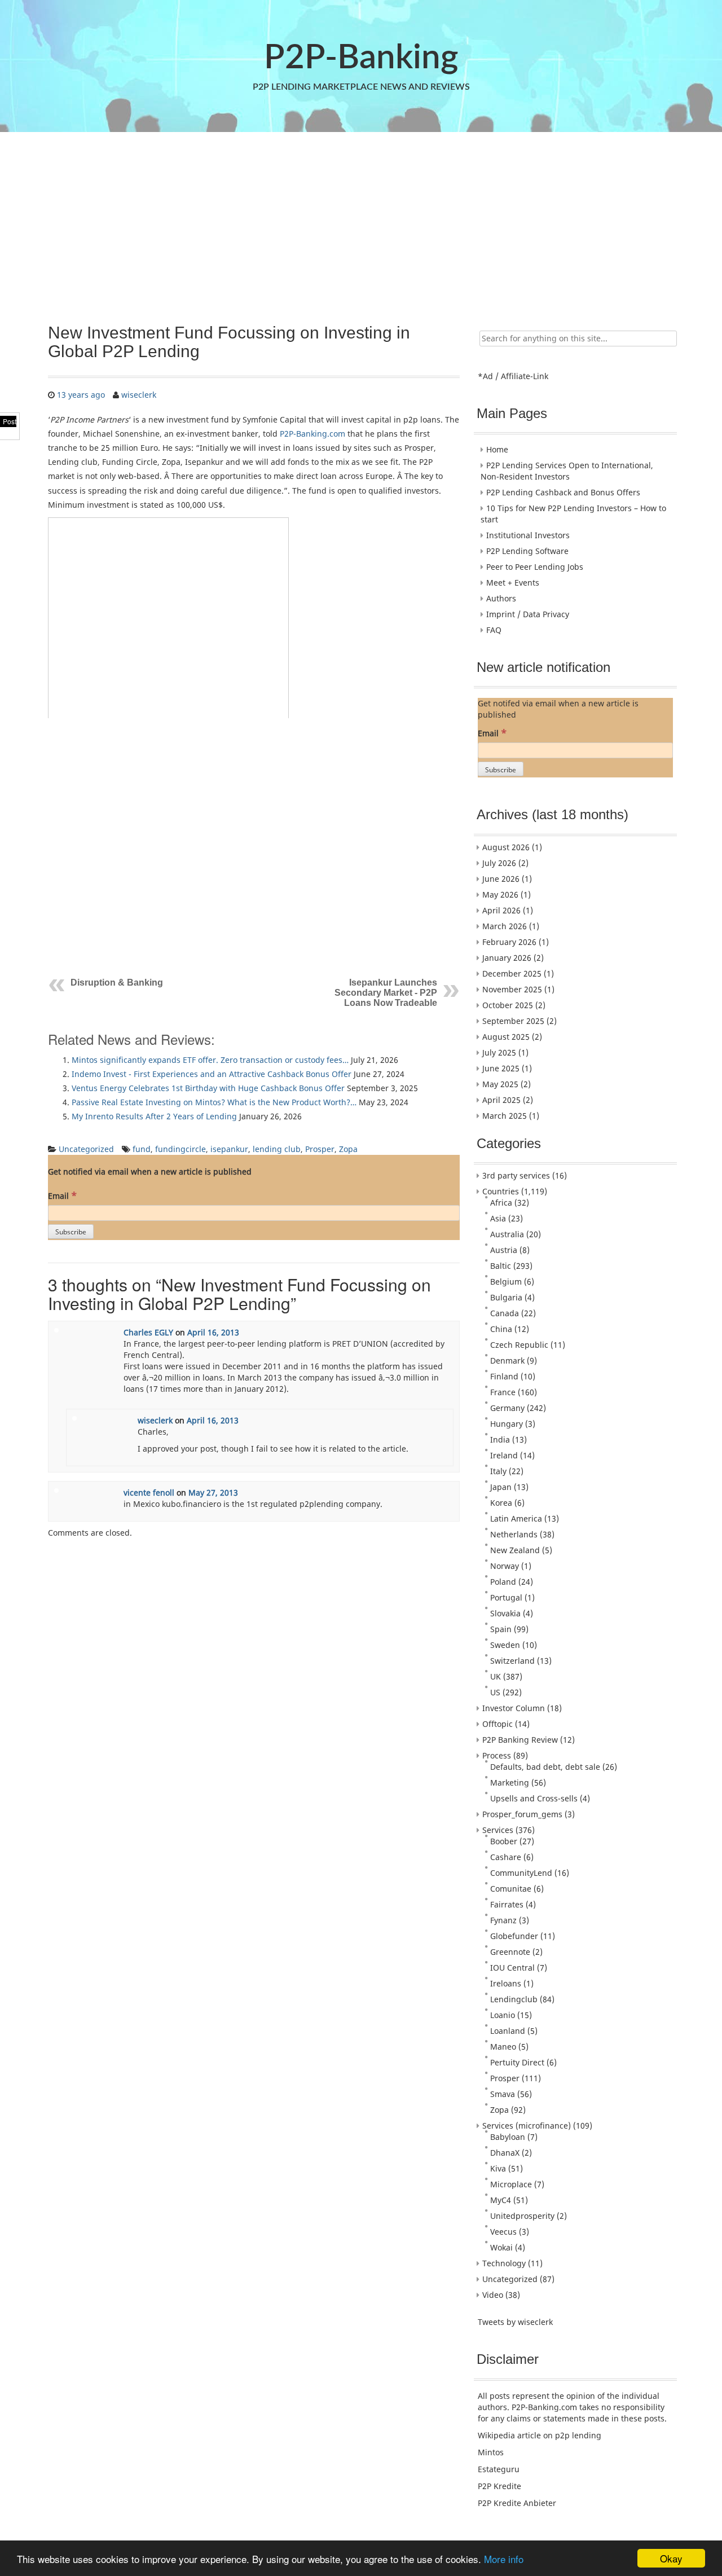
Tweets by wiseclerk (515, 2322)
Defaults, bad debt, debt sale (545, 1767)
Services (498, 1830)
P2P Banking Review (520, 1740)
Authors (501, 598)
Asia (498, 1218)
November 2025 (512, 989)
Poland (503, 1582)
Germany (507, 1408)
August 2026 (506, 847)
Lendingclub (514, 1999)
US (495, 1692)
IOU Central (512, 1968)
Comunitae (511, 1889)
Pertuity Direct (517, 2062)
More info (504, 2559)
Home (497, 449)
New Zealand (515, 1550)
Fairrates (507, 1904)
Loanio (503, 2015)
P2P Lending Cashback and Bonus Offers (563, 492)
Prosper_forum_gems (522, 1814)
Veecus (503, 2232)
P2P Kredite (499, 2486)
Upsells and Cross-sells (534, 1798)
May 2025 (500, 1084)
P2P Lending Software (527, 551)
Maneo (503, 2047)
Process (497, 1755)
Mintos (491, 2452)
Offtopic (498, 1724)
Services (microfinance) (527, 2126)
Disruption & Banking (117, 983)
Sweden (505, 1645)
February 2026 (509, 942)
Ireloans (506, 1983)
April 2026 (501, 910)
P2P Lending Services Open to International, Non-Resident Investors (567, 471)
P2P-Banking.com (312, 434)
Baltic (501, 1266)
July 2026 (499, 863)
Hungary (507, 1424)
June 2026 (501, 879)
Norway (505, 1566)
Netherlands (514, 1534)
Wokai (501, 2247)
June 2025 (501, 1068)
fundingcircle (180, 1149)
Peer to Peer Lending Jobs (535, 567)
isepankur (229, 1149)
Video (493, 2295)
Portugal (506, 1597)
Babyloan (508, 2137)
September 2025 (513, 1021)
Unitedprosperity (522, 2216)
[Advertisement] (360, 222)
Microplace (511, 2184)
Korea (501, 1503)
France (503, 1392)
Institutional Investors (528, 535)
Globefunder (514, 1936)
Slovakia (505, 1613)
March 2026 (505, 926)
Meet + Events (513, 583)
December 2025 (512, 973)
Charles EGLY (148, 1332)
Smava (503, 2094)
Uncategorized (86, 1149)
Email (62, 1195)
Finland (504, 1376)
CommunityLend (521, 1873)
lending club (277, 1149)
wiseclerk (139, 395)
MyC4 (501, 2200)
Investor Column (514, 1708)
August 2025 (506, 1037)
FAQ (494, 630)
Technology (504, 2263)
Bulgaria (506, 1297)
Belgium (506, 1282)
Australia (507, 1234)
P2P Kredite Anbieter (517, 2503)
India (500, 1439)
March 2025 (505, 1116)
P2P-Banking (361, 58)
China (501, 1329)
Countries (501, 1191)
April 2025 (501, 1100)
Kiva (498, 2168)
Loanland (508, 2031)
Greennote (510, 1952)
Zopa (348, 1149)
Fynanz (503, 1920)
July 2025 (499, 1052)
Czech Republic (519, 1345)
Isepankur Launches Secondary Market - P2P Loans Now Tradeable (386, 993)
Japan (501, 1487)
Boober (504, 1841)
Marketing (510, 1782)
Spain (501, 1629)
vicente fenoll (149, 1493)
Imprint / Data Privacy (528, 614)
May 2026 (500, 894)
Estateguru (499, 2469)
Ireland (504, 1455)
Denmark (507, 1360)
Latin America (516, 1518)
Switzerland (512, 1661)
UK (496, 1676)
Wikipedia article (509, 2435)
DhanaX (505, 2153)
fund (142, 1149)
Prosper (320, 1149)
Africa (501, 1203)
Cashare (506, 1857)
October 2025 (508, 1005)
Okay (671, 2558)
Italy (498, 1471)
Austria (504, 1250)
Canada (505, 1313)
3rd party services (516, 1175)
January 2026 (507, 958)
